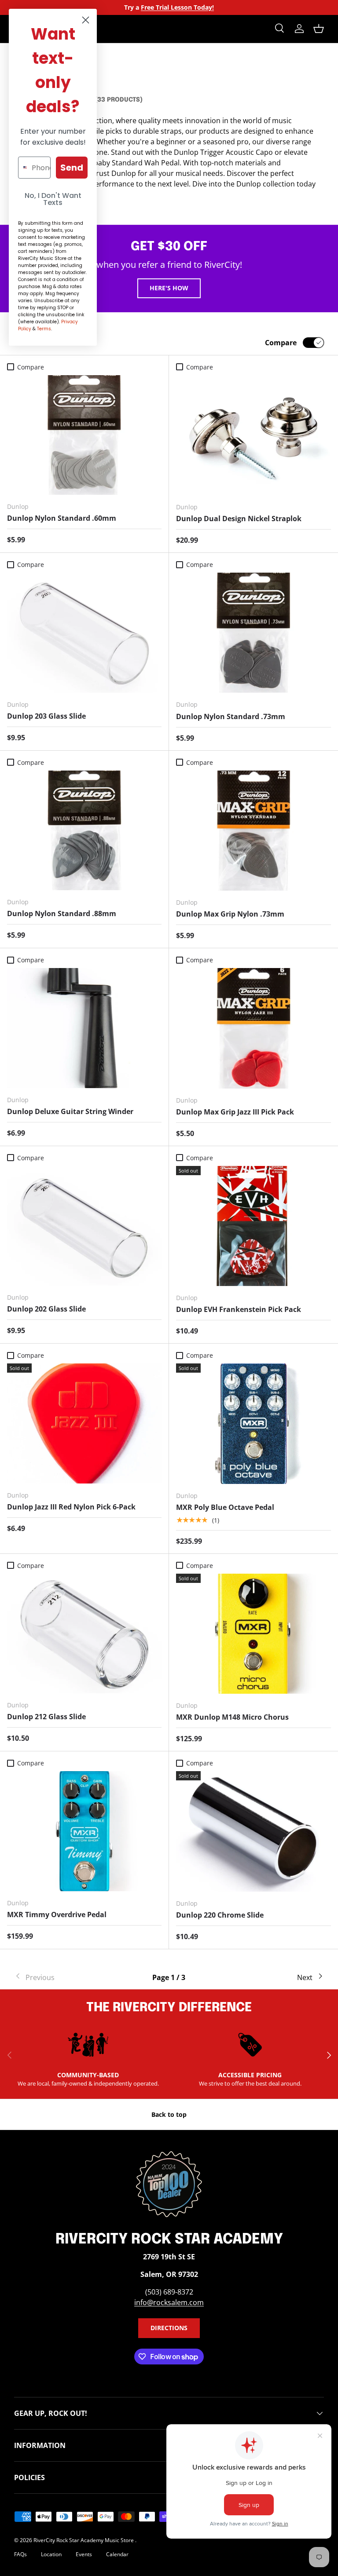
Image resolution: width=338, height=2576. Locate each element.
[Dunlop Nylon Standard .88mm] (84, 831)
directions (169, 2328)
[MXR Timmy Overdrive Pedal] (84, 1831)
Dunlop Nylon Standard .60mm (62, 518)
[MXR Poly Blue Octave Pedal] (253, 1423)
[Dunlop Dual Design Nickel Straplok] (253, 435)
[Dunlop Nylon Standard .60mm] (84, 435)
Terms (44, 329)
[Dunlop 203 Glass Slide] (84, 633)
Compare (281, 343)
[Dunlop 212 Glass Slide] (84, 1634)
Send (72, 168)
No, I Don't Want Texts (53, 199)
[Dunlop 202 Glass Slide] (84, 1226)
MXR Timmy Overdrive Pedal (57, 1915)
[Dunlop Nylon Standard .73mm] (253, 633)
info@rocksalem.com (169, 2302)
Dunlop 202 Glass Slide (46, 1309)
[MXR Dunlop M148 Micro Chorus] (253, 1634)
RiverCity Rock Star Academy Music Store (84, 2540)
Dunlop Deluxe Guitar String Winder (70, 1111)
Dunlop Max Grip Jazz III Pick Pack (235, 1112)
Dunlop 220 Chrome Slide (220, 1915)
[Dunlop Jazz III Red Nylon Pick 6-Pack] (84, 1423)
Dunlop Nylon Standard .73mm (231, 716)
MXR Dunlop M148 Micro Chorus (232, 1717)
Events (84, 2554)
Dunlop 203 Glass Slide (46, 716)
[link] (66, 1977)
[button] (319, 29)
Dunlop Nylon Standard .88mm (62, 913)
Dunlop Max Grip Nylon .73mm (230, 914)
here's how (169, 288)
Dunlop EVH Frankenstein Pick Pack (239, 1309)
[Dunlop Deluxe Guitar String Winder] (84, 1028)
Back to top (169, 2114)
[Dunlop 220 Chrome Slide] (253, 1831)
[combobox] (23, 168)
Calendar (117, 2554)
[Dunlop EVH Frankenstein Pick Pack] (253, 1226)
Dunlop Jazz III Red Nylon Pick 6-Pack (71, 1507)
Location (51, 2554)
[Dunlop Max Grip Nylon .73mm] (253, 831)
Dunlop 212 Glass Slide (46, 1717)
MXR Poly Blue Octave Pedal (225, 1507)
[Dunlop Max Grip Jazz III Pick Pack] (253, 1028)
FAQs (20, 2554)
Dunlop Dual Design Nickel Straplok (239, 519)
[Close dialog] (86, 20)
